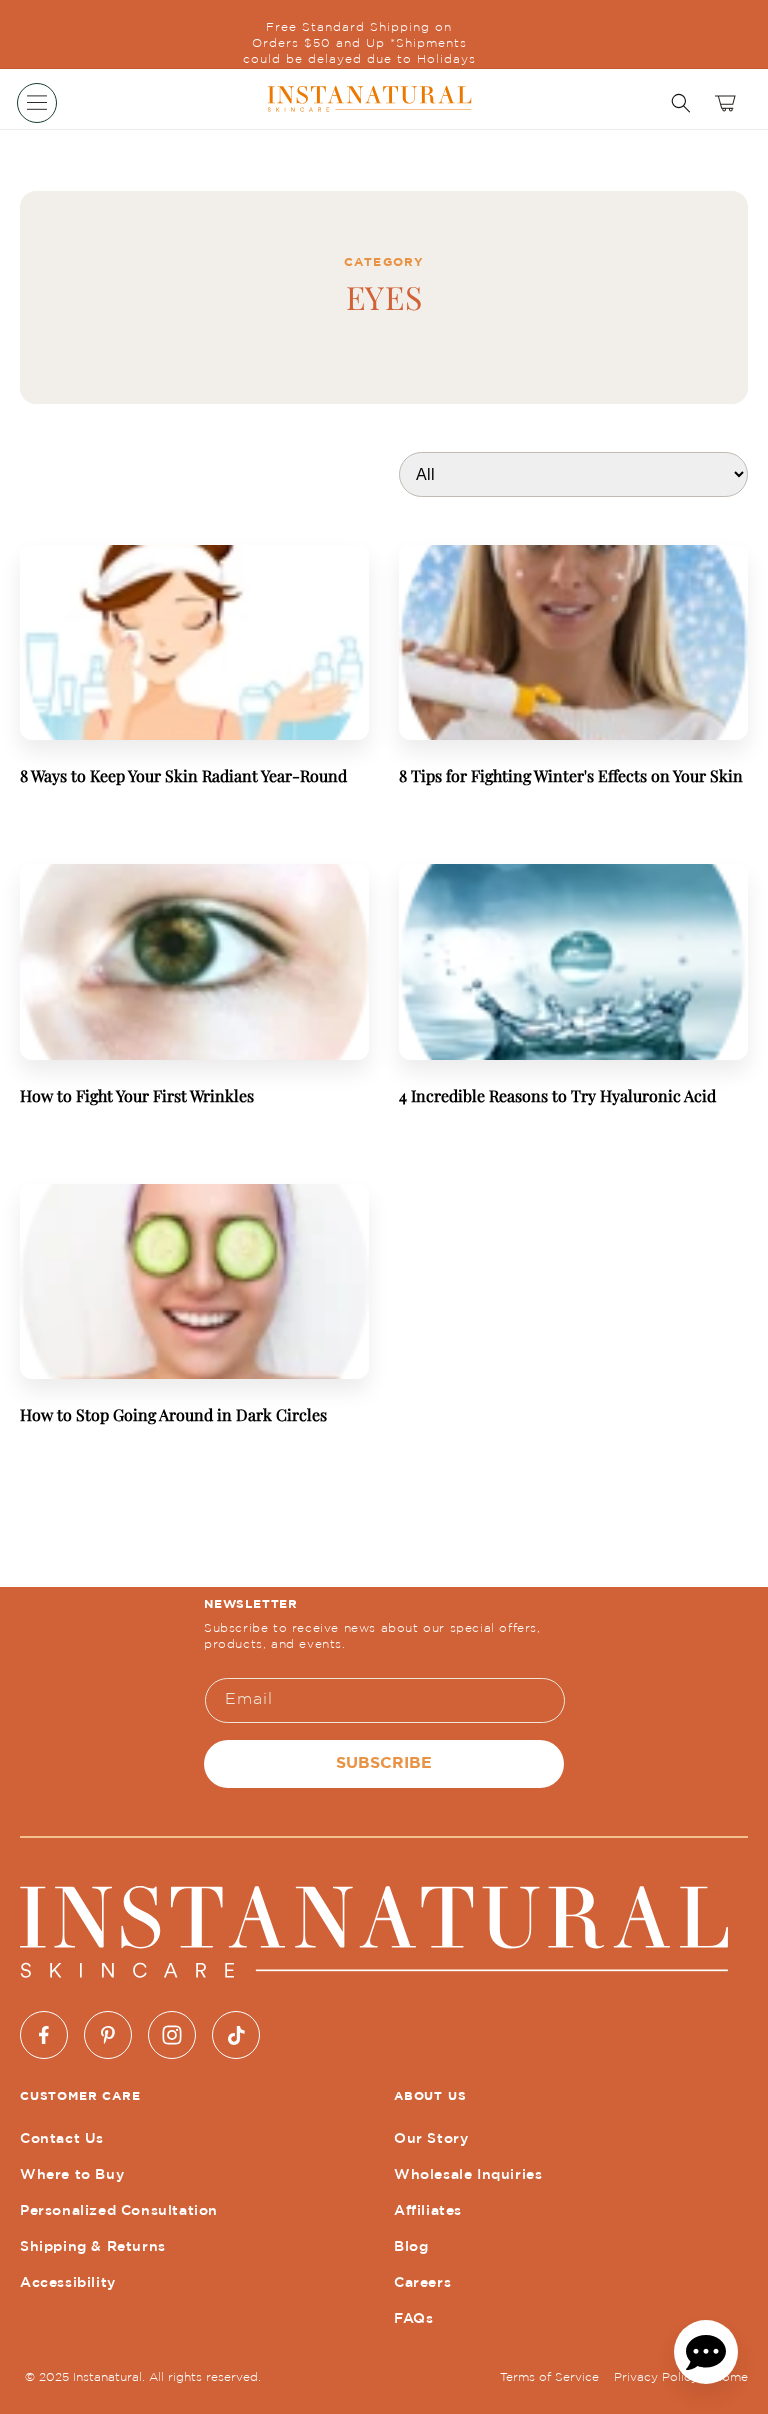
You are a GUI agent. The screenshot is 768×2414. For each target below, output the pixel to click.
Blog (411, 2247)
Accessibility (68, 2283)
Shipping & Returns (93, 2247)
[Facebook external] (44, 2035)
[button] (37, 103)
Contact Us (62, 2139)
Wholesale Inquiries (468, 2175)
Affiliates (428, 2211)
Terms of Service (549, 2377)
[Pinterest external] (108, 2035)
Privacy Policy (656, 2377)
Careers (422, 2283)
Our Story (431, 2139)
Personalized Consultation (119, 2211)
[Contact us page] (706, 2352)
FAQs (413, 2319)
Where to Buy (72, 2175)
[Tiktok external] (236, 2035)
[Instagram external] (172, 2035)
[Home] (368, 99)
